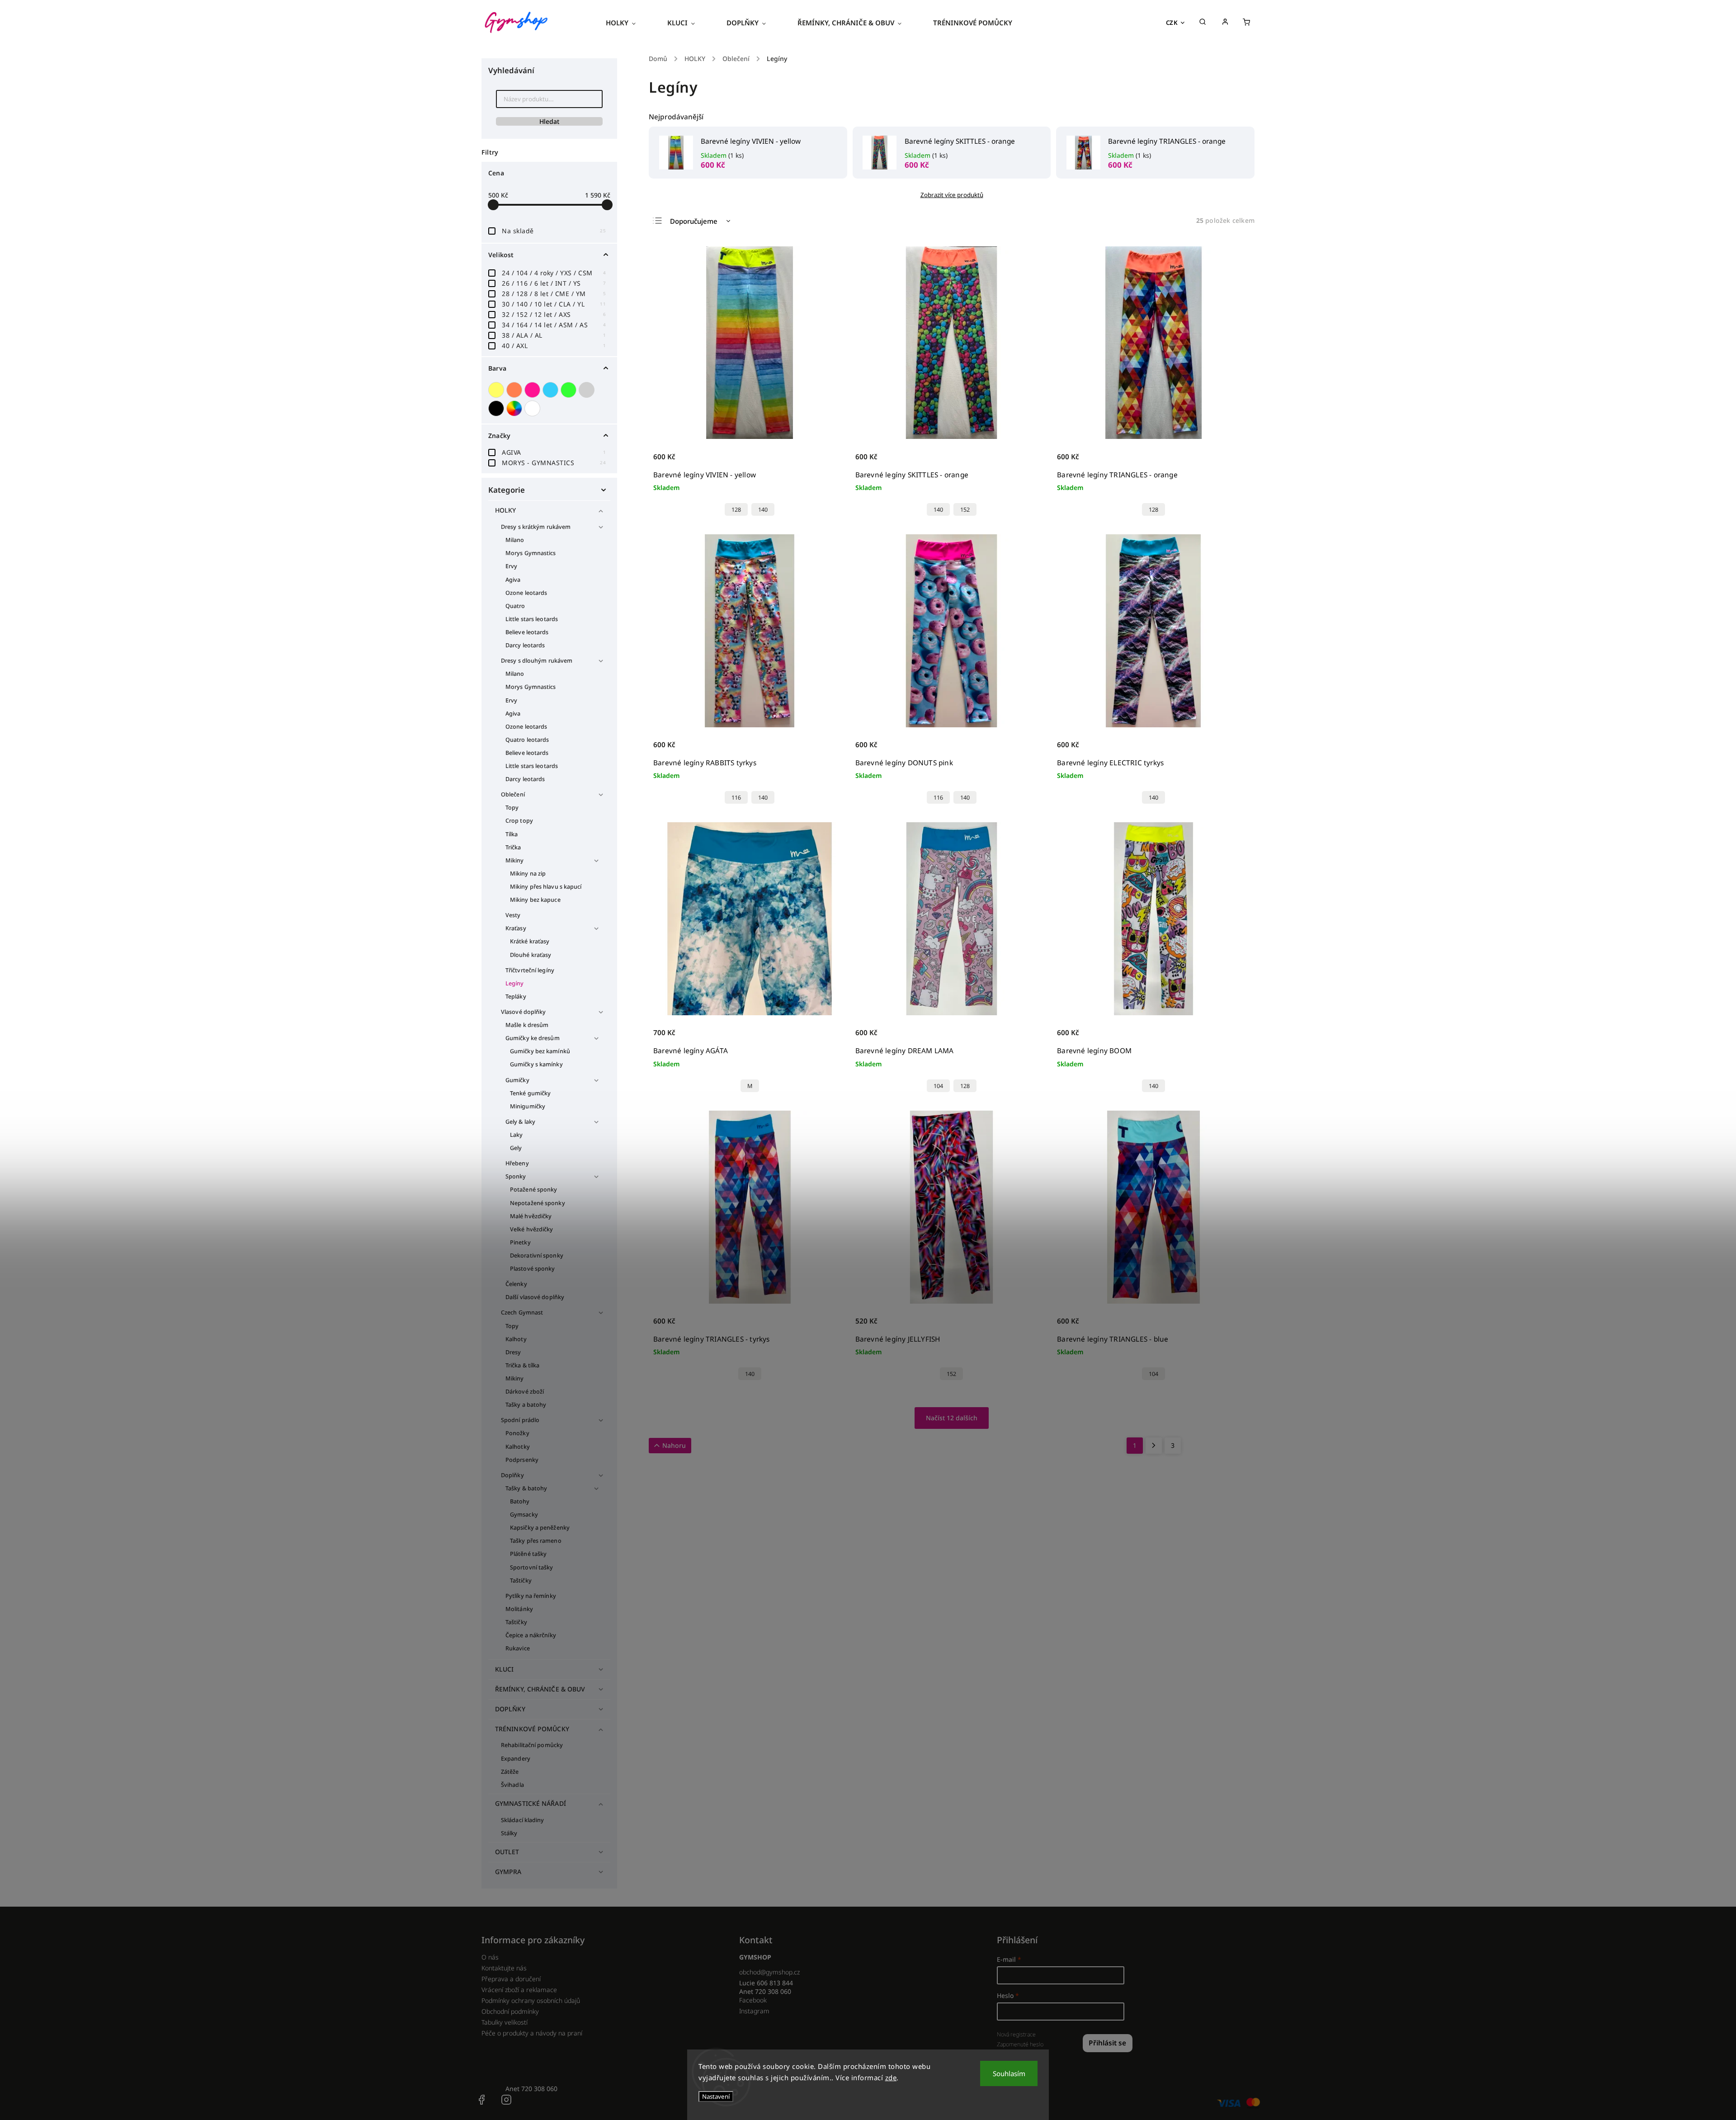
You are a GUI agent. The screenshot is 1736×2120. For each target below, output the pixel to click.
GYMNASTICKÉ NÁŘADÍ (531, 1803)
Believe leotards (527, 632)
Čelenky (516, 1284)
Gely (516, 1148)
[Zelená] (570, 390)
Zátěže (510, 1772)
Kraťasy (516, 928)
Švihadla (512, 1785)
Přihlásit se (1107, 2043)
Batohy (520, 1501)
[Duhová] (515, 408)
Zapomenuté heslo (1020, 2044)
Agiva (513, 580)
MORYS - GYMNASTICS (554, 463)
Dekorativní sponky (537, 1256)
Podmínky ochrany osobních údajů (531, 2000)
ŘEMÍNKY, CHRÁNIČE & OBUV (540, 1689)
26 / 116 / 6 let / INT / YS (554, 283)
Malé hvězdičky (531, 1216)
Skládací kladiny (523, 1820)
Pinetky (520, 1242)
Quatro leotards (527, 740)
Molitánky (519, 1609)
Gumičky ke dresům (533, 1038)
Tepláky (516, 996)
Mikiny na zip (528, 874)
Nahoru (674, 1445)
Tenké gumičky (530, 1093)
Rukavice (518, 1648)
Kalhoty (516, 1339)
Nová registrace (1016, 2034)
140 (763, 510)
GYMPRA (508, 1872)
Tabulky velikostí (505, 2022)
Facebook (753, 2000)
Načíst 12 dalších (952, 1418)
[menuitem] (629, 23)
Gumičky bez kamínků (540, 1051)
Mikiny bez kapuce (535, 900)
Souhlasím (1009, 2073)
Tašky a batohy (526, 1405)
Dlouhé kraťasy (531, 955)
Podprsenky (522, 1460)
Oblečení (513, 794)
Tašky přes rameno (536, 1541)
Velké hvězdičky (532, 1229)
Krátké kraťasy (530, 941)
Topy (512, 808)
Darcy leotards (525, 645)
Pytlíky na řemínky (531, 1596)
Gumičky (517, 1080)
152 (965, 510)
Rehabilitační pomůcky (532, 1745)
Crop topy (519, 821)
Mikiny (515, 860)
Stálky (509, 1833)
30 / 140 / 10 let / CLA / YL (554, 304)
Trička (513, 847)
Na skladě (554, 231)
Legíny (515, 983)
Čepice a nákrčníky (531, 1635)
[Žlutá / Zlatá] (497, 390)
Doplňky (512, 1475)
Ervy (511, 566)
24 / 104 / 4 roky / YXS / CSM (554, 273)
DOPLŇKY (510, 1709)
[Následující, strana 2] (1154, 1446)
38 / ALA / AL (554, 335)
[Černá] (497, 408)
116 (736, 798)
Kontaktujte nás (504, 1968)
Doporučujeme (694, 221)
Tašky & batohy (526, 1488)
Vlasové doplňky (524, 1012)
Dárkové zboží (525, 1392)
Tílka (512, 834)
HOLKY (506, 510)
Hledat (549, 121)
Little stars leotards (532, 619)
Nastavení (716, 2096)
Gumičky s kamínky (536, 1064)
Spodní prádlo (520, 1420)
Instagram (754, 2011)
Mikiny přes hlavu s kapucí (546, 887)
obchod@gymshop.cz (769, 1972)
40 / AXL (554, 346)
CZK (1172, 23)
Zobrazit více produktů (952, 195)
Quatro (515, 606)
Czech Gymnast (522, 1312)
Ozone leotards (526, 593)
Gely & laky (520, 1122)
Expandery (516, 1759)
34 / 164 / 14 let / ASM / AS (554, 325)
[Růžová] (533, 390)
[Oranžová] (515, 390)
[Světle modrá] (552, 390)
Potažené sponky (534, 1190)
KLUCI (505, 1669)
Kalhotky (518, 1447)
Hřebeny (517, 1163)
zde (891, 2078)
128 (736, 510)
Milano (515, 540)
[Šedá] (588, 390)
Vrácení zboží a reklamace (519, 1990)
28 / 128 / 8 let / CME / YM (554, 294)
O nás (490, 1957)
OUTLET (507, 1852)
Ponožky (517, 1433)
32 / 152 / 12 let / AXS (554, 314)
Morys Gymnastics (531, 553)
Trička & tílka (522, 1365)
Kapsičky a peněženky (540, 1528)
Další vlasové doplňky (535, 1297)
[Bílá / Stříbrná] (533, 408)
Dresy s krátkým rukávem (536, 527)
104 (938, 1086)
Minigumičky (528, 1106)
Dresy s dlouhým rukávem (537, 661)
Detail (830, 462)
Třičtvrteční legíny (530, 970)
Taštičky (521, 1581)
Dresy (513, 1352)
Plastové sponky (533, 1269)
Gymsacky (524, 1515)
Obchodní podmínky (510, 2011)
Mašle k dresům (527, 1025)
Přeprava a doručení (511, 1979)
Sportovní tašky (532, 1567)
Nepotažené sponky (538, 1203)
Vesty (513, 915)
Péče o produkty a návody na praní (532, 2033)
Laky (516, 1135)
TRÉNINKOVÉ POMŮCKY (532, 1729)
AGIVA (554, 452)
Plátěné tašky (528, 1554)
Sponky (516, 1176)
